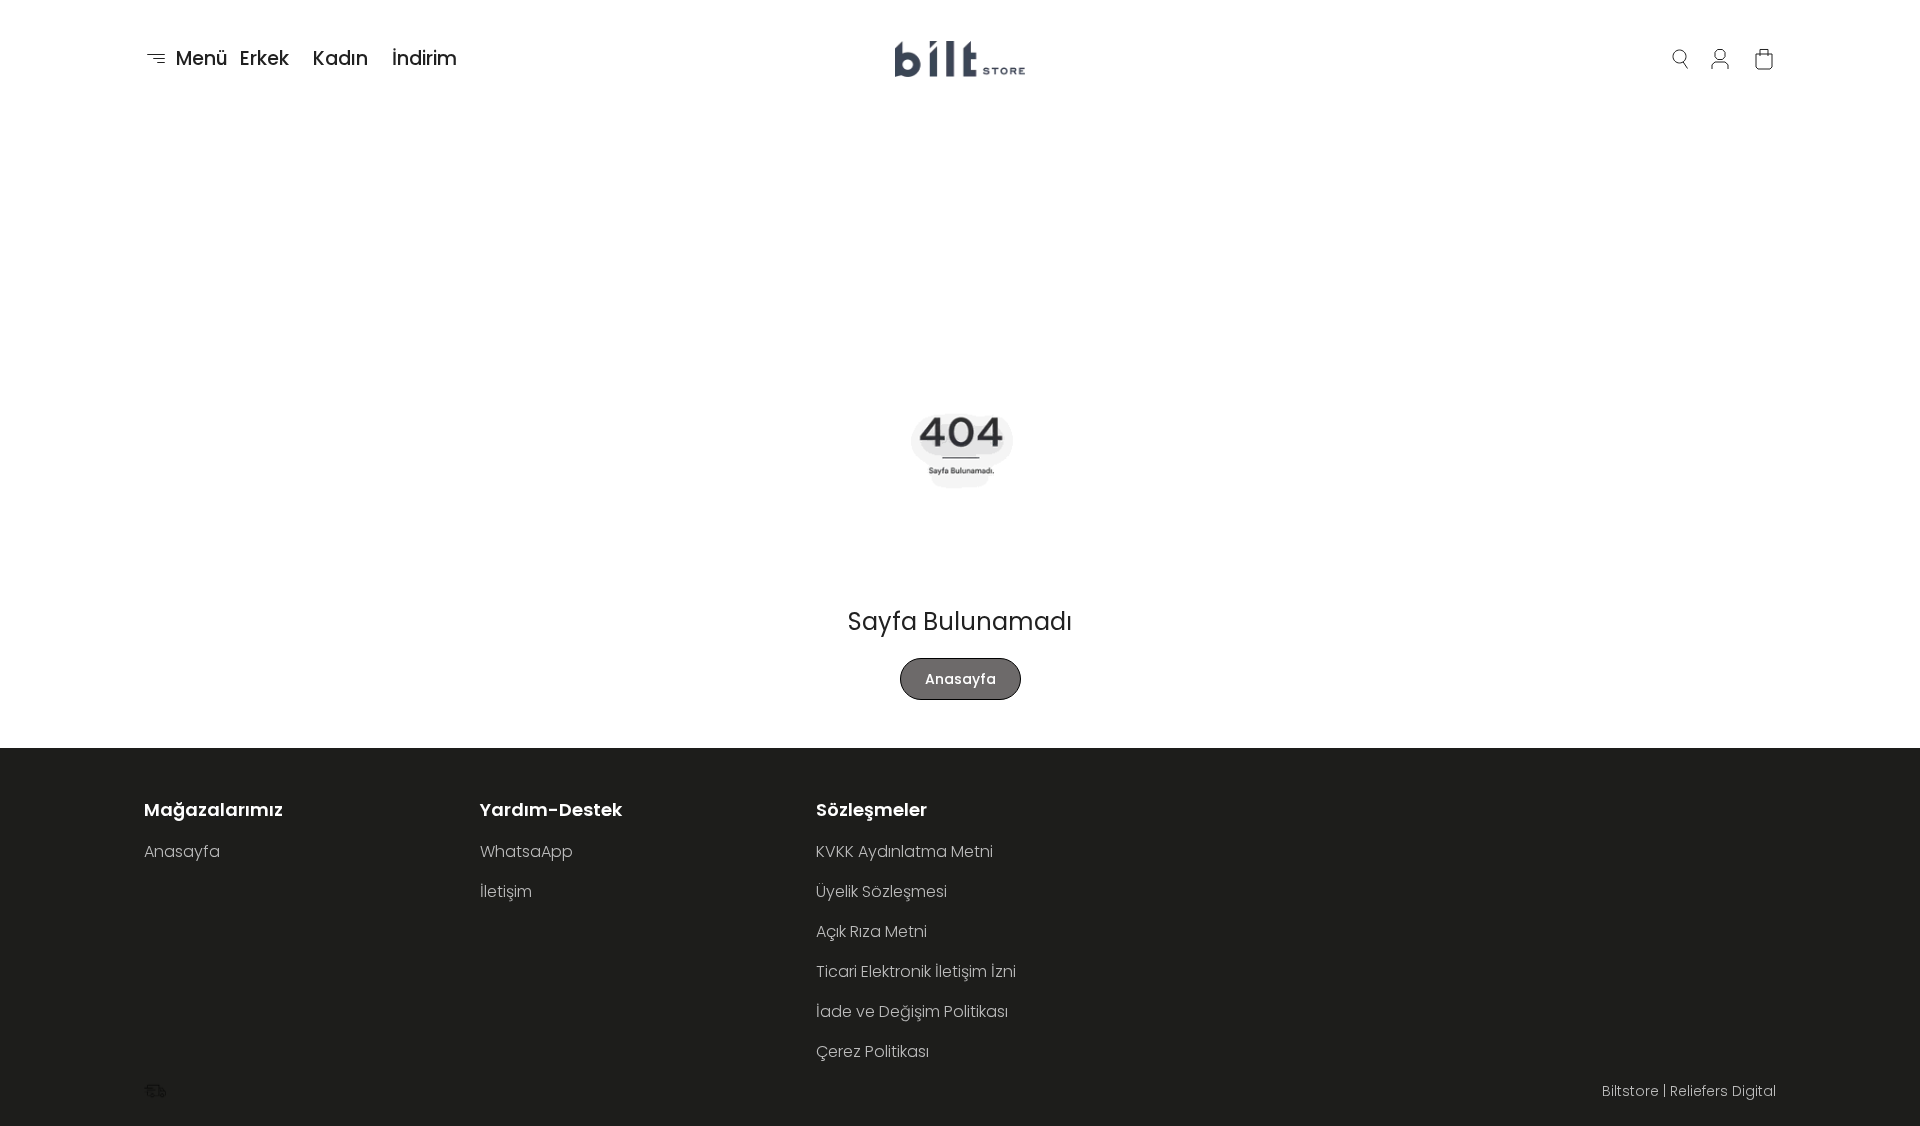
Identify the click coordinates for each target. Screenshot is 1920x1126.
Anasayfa (960, 679)
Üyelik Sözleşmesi (881, 891)
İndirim (424, 58)
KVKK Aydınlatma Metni (904, 851)
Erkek (264, 58)
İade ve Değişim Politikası (912, 1011)
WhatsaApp (526, 851)
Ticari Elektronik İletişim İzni (916, 971)
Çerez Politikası (872, 1051)
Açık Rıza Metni (871, 931)
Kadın (340, 58)
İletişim (506, 891)
